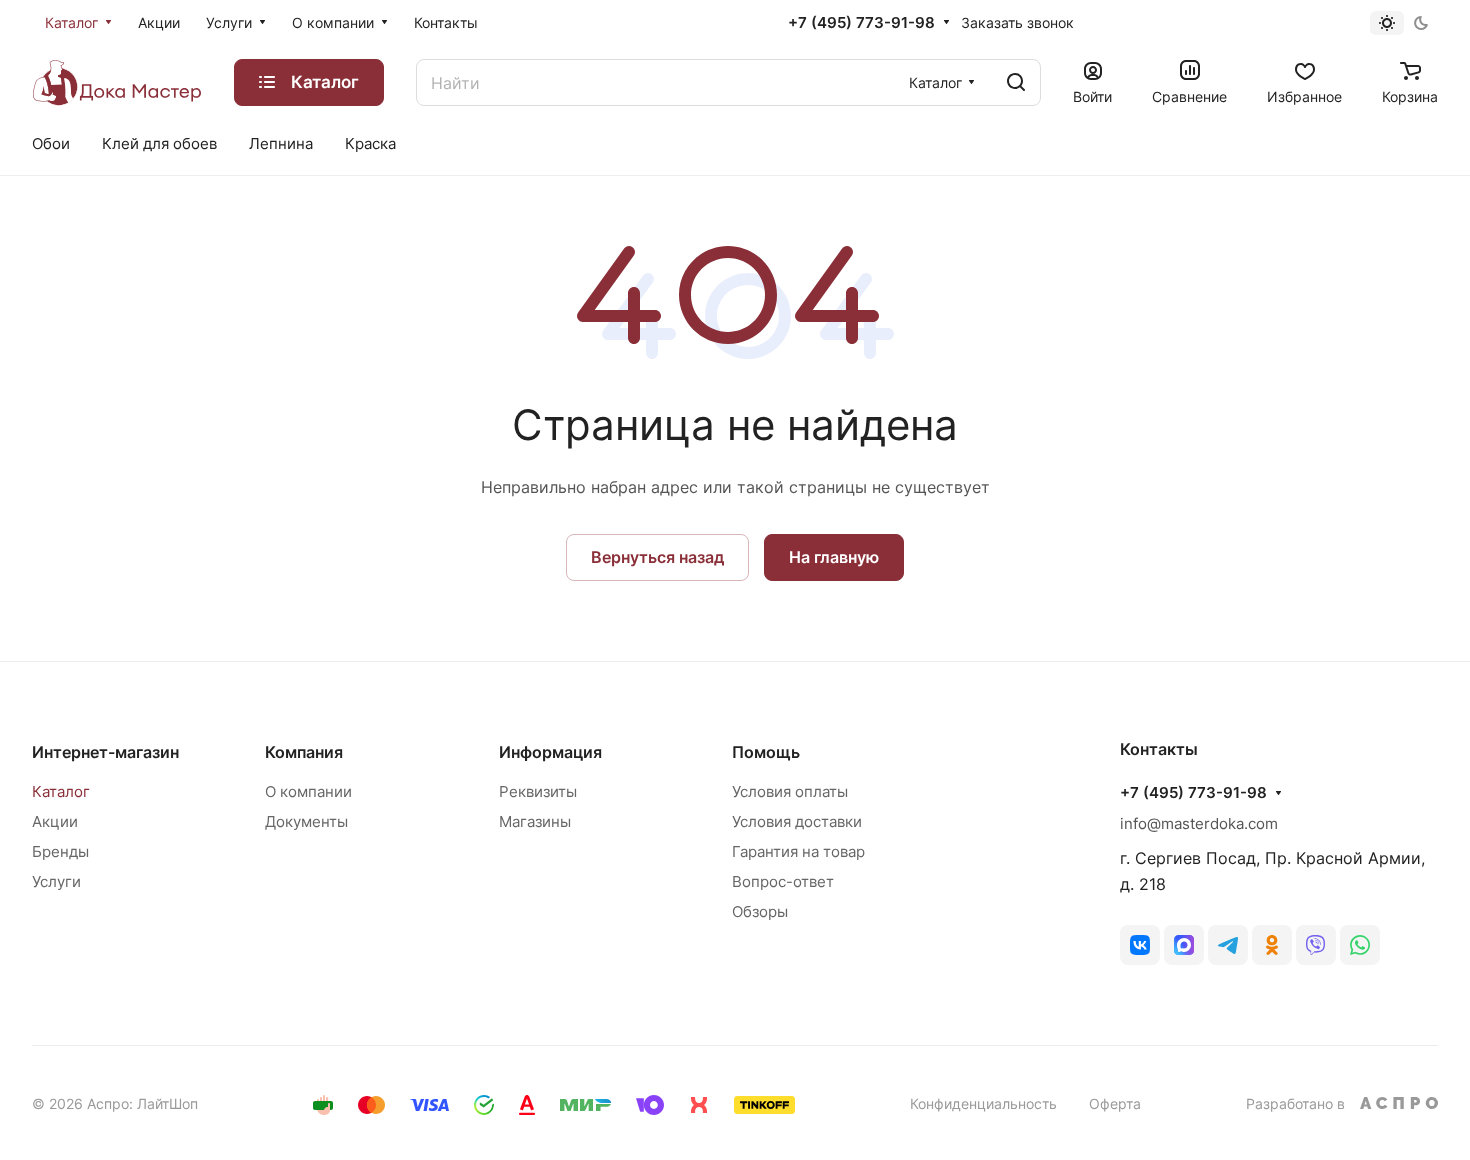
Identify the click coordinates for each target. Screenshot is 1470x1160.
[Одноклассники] (1272, 945)
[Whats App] (1360, 945)
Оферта (1115, 1103)
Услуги (56, 881)
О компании (308, 791)
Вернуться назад (657, 557)
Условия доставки (797, 821)
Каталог (61, 791)
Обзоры (760, 911)
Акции (55, 821)
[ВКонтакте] (1140, 945)
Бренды (60, 851)
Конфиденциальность (983, 1103)
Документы (306, 821)
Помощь (766, 752)
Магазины (535, 821)
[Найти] (1016, 82)
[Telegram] (1228, 945)
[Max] (1184, 945)
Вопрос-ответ (783, 881)
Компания (304, 752)
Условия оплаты (790, 791)
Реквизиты (538, 791)
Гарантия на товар (798, 851)
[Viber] (1316, 945)
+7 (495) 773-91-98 (861, 23)
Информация (550, 752)
